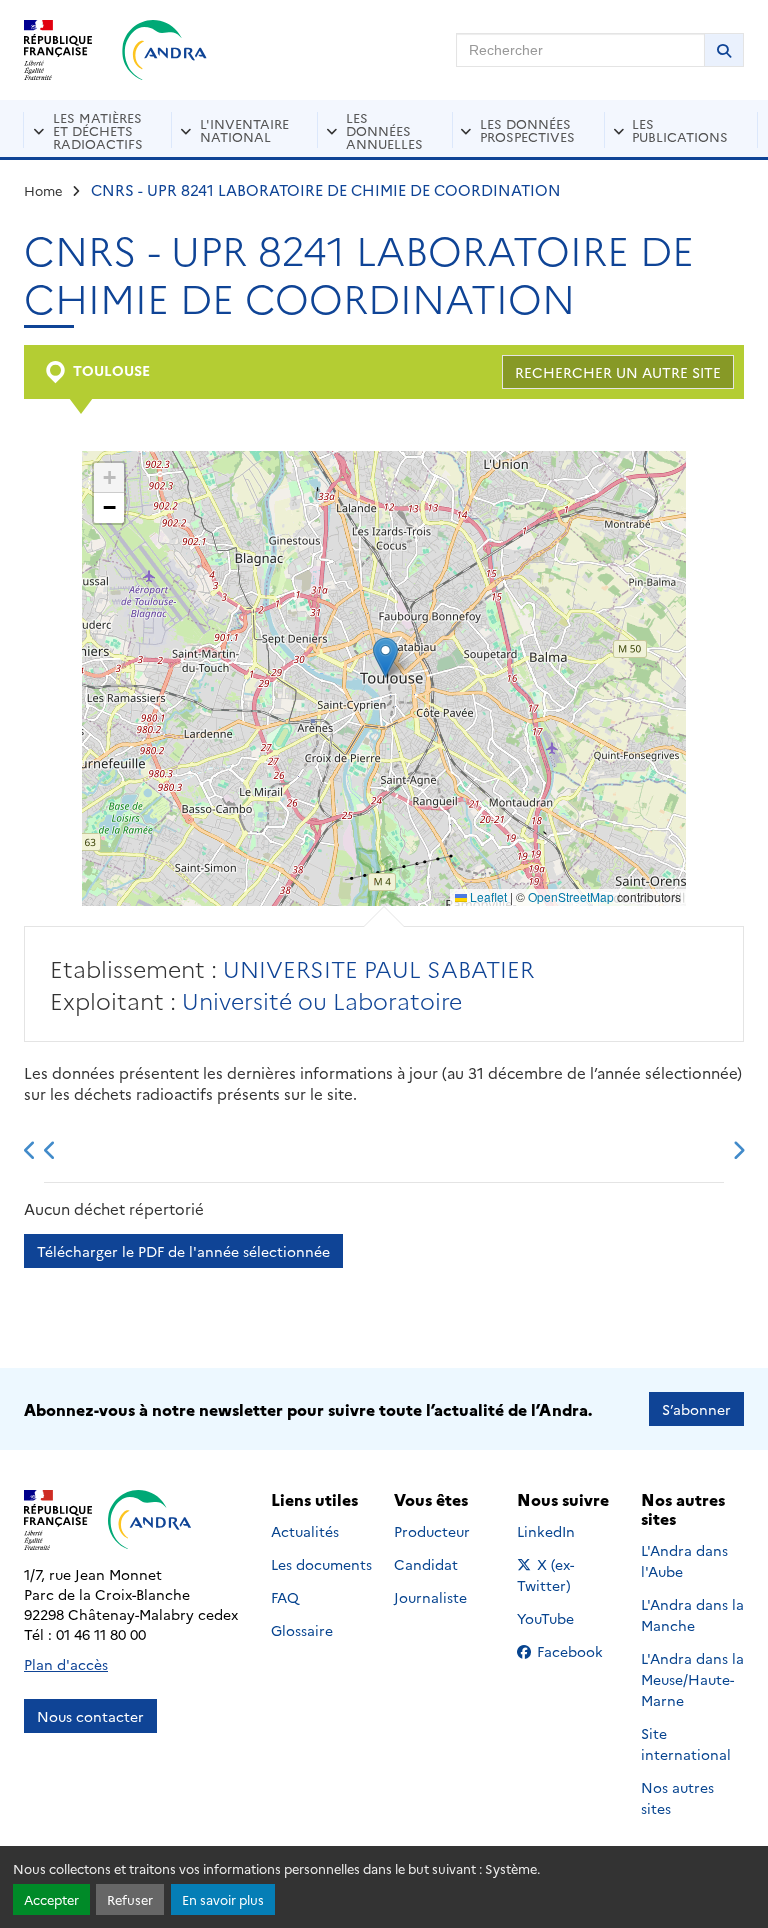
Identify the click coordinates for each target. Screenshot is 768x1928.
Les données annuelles (384, 130)
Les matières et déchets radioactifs (98, 130)
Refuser (130, 1899)
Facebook (576, 1651)
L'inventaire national (244, 129)
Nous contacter (90, 1716)
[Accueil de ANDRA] (164, 50)
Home (43, 190)
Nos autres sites (677, 1797)
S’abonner (696, 1409)
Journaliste (430, 1597)
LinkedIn (567, 1531)
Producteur (432, 1531)
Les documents (321, 1564)
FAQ (285, 1597)
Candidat (426, 1564)
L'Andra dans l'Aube (684, 1560)
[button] (385, 657)
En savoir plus (223, 1899)
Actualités (305, 1531)
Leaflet (487, 896)
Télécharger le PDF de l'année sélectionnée (183, 1251)
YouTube (567, 1618)
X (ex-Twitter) (568, 1574)
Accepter (51, 1899)
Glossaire (302, 1630)
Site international (686, 1743)
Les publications (680, 129)
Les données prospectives (527, 129)
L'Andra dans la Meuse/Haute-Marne (692, 1679)
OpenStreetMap (571, 896)
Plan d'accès (66, 1664)
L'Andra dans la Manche (692, 1614)
